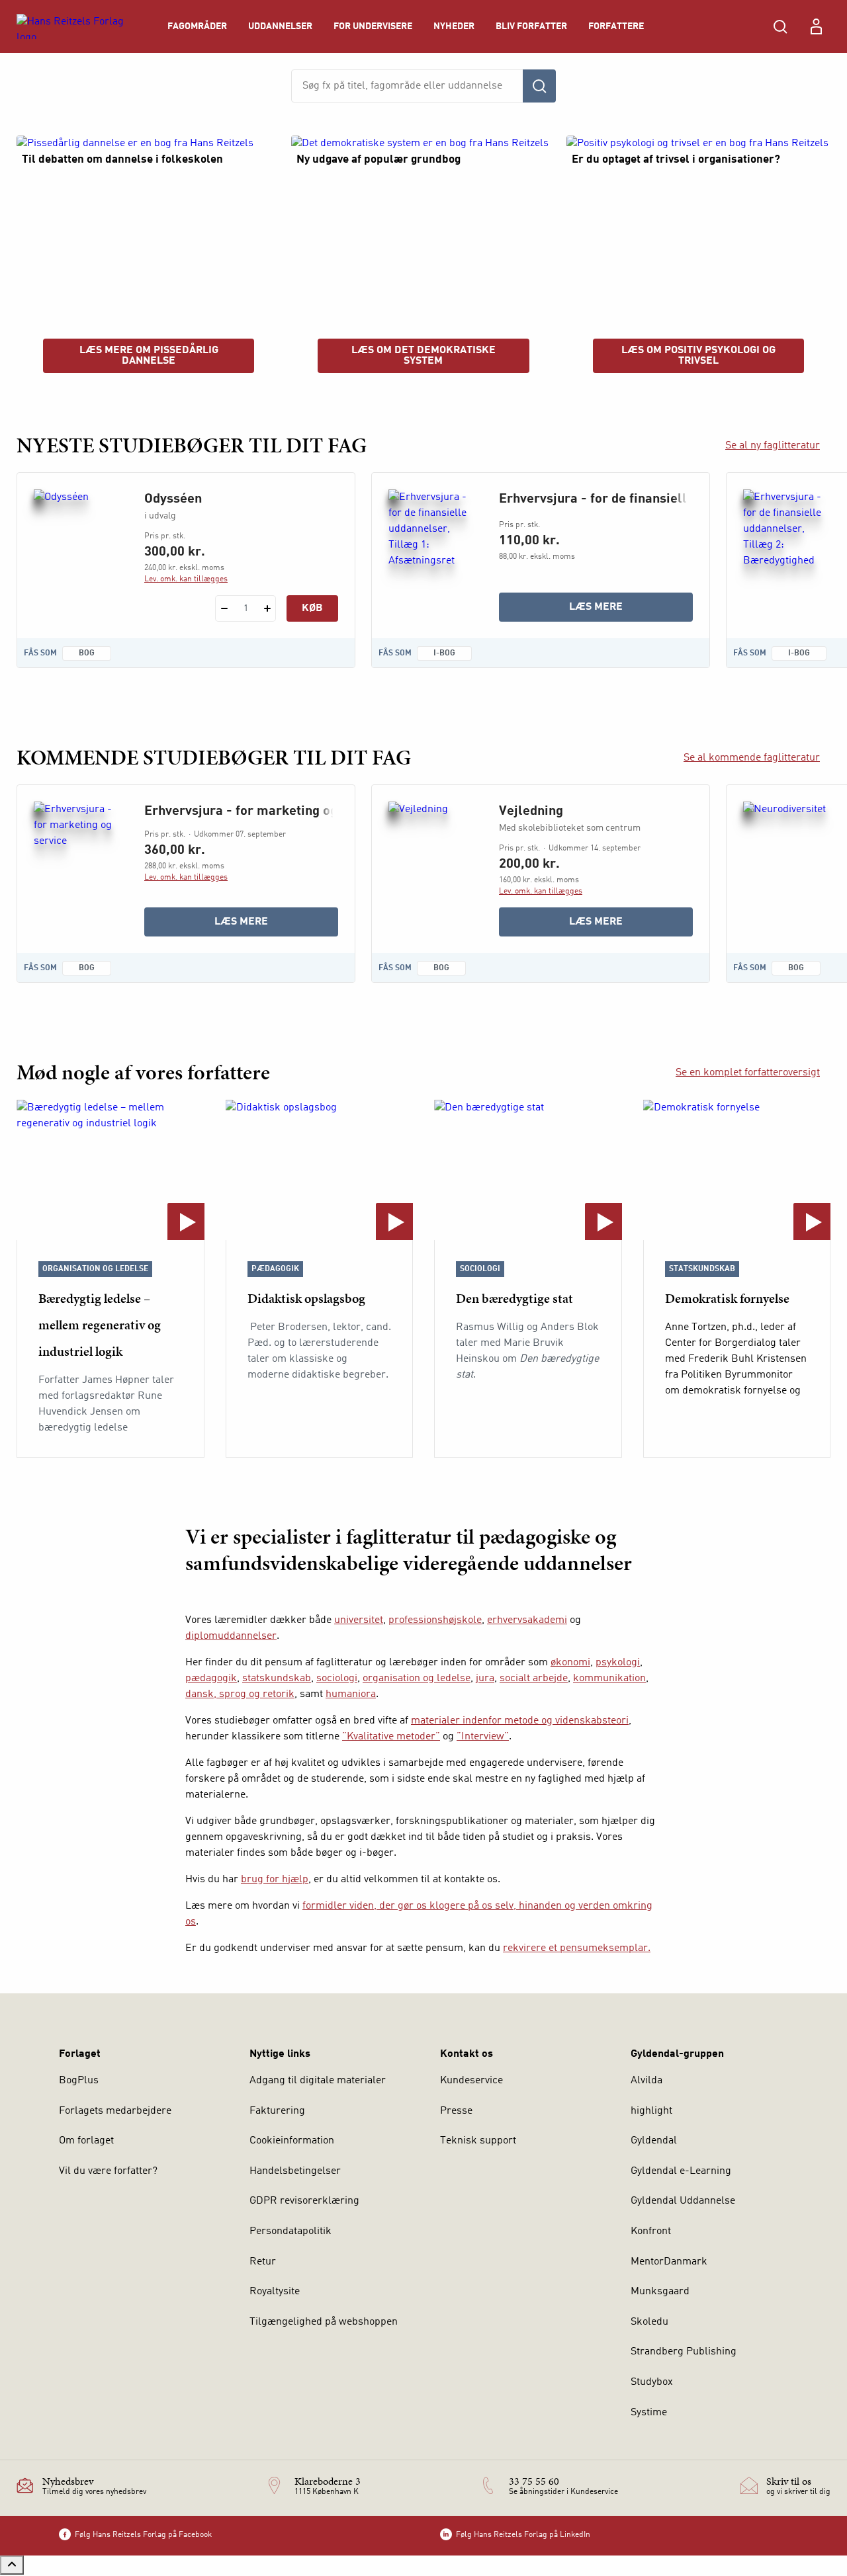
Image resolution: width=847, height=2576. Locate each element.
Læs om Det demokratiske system (423, 356)
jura (485, 1679)
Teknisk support (478, 2141)
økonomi (570, 1663)
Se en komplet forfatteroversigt (748, 1073)
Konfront (651, 2231)
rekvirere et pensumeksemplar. (577, 1948)
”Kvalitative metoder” (391, 1737)
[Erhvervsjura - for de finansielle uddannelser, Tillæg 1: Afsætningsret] (433, 553)
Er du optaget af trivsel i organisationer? (676, 160)
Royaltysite (275, 2292)
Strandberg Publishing (684, 2352)
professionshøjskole (435, 1620)
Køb (312, 608)
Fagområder (197, 26)
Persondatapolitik (290, 2231)
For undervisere (373, 26)
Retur (263, 2262)
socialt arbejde (534, 1679)
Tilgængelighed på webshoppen (324, 2322)
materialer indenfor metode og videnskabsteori (520, 1721)
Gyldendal (654, 2141)
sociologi (337, 1679)
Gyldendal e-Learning (681, 2171)
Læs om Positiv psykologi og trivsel (698, 356)
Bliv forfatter (531, 26)
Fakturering (277, 2111)
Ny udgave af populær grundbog (379, 160)
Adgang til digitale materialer (318, 2081)
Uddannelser (280, 26)
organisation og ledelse (417, 1679)
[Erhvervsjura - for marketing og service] (78, 865)
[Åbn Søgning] (780, 26)
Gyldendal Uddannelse (683, 2201)
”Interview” (483, 1737)
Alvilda (646, 2081)
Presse (456, 2111)
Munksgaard (660, 2292)
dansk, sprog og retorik (240, 1694)
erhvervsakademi (527, 1620)
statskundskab (277, 1679)
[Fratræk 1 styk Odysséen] (224, 608)
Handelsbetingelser (295, 2171)
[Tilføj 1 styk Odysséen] (267, 608)
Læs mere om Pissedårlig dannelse (149, 356)
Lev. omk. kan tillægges (186, 579)
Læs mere (631, 611)
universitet (359, 1620)
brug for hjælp (275, 1880)
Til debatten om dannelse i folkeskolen (122, 160)
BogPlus (79, 2081)
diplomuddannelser (231, 1636)
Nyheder (454, 26)
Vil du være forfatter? (108, 2171)
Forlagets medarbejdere (115, 2111)
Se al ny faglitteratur (773, 446)
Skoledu (649, 2322)
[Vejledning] (433, 865)
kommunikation (609, 1679)
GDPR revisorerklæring (304, 2201)
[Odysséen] (78, 553)
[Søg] (539, 86)
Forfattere (616, 26)
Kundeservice (471, 2081)
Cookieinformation (292, 2141)
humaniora (351, 1694)
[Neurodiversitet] (788, 865)
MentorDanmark (669, 2262)
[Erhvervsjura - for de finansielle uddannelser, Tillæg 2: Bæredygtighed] (788, 553)
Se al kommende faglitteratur (752, 758)
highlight (651, 2111)
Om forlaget (86, 2141)
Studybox (652, 2382)
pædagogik (211, 1679)
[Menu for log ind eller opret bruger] (816, 26)
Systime (649, 2413)
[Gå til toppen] (12, 2565)
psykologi (618, 1663)
